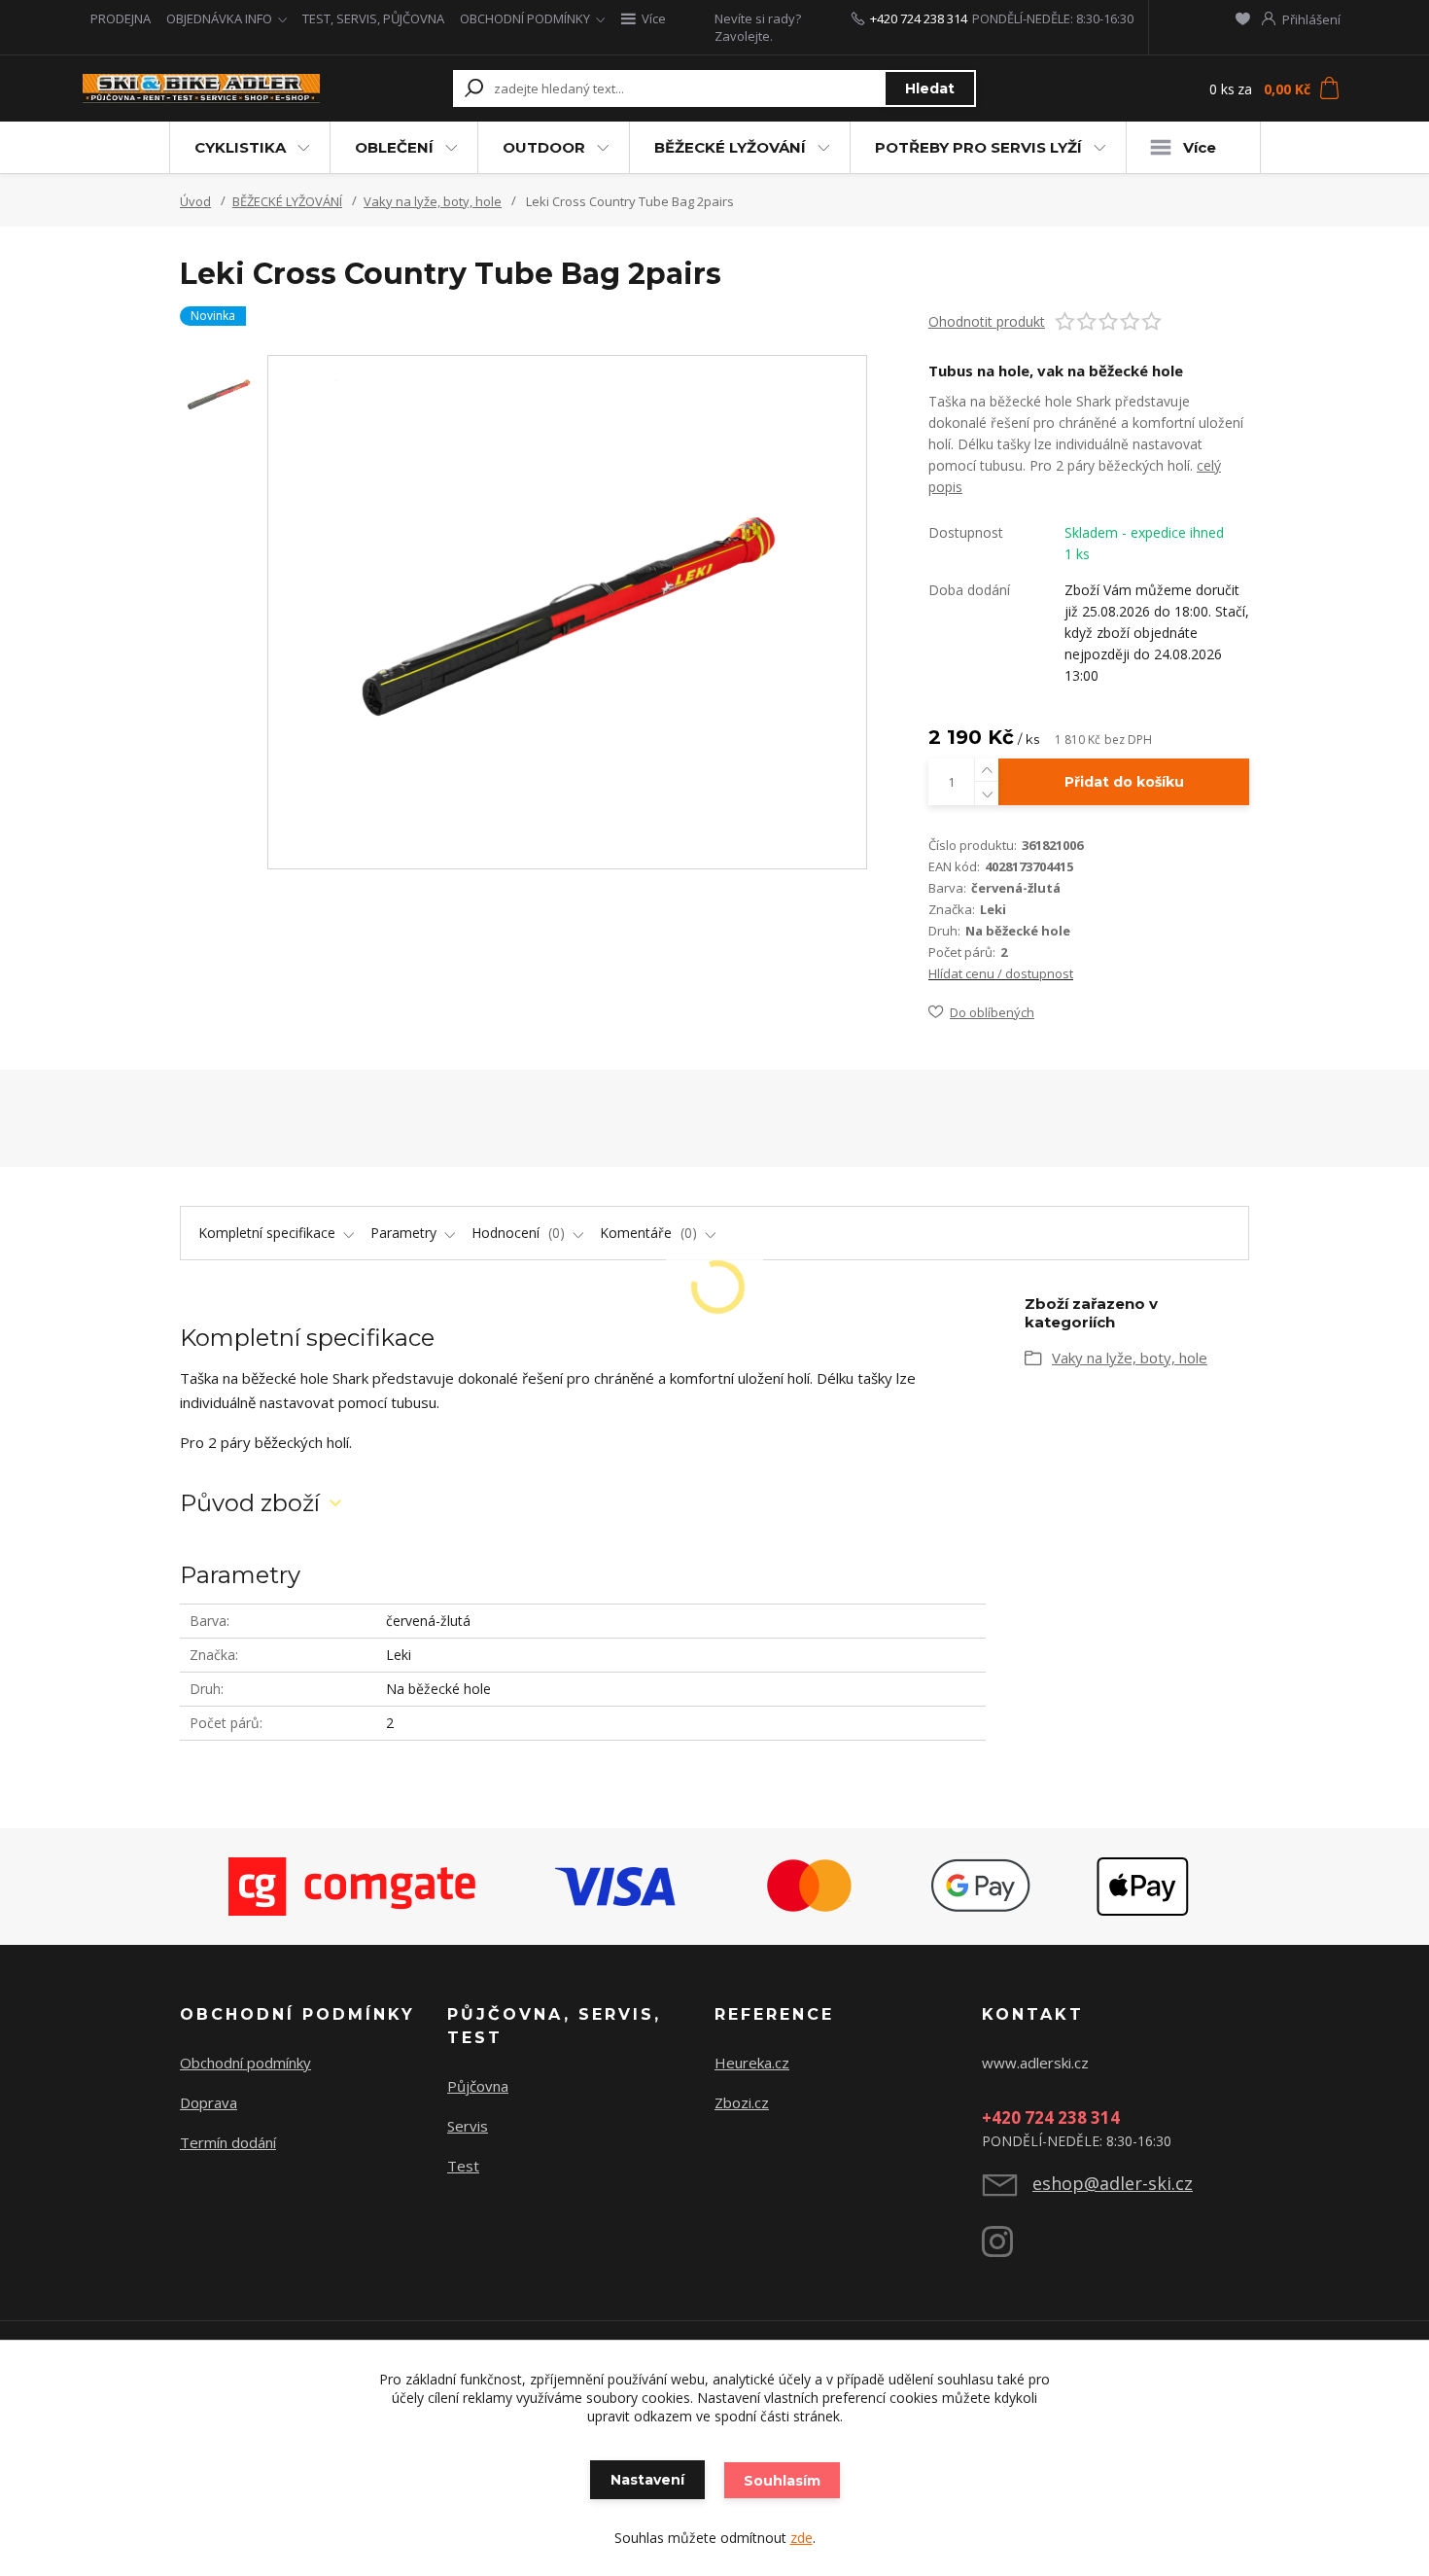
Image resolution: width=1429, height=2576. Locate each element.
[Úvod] (201, 89)
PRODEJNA (121, 18)
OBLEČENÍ (394, 147)
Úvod (195, 201)
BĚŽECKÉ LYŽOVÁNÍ (730, 147)
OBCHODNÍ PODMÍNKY (525, 18)
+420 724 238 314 (919, 18)
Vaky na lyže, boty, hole (433, 201)
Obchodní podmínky (245, 2063)
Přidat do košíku (1124, 782)
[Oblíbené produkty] (1243, 18)
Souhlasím (782, 2481)
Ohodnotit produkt (987, 321)
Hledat (930, 88)
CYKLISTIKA (240, 147)
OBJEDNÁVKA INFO (219, 18)
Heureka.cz (752, 2063)
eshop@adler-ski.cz (1113, 2183)
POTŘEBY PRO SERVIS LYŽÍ (978, 147)
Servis (468, 2126)
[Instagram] (1007, 2249)
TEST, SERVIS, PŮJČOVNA (373, 18)
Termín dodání (228, 2142)
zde (802, 2538)
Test (463, 2166)
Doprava (209, 2102)
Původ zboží (250, 1503)
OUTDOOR (544, 147)
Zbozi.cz (742, 2102)
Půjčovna (478, 2086)
